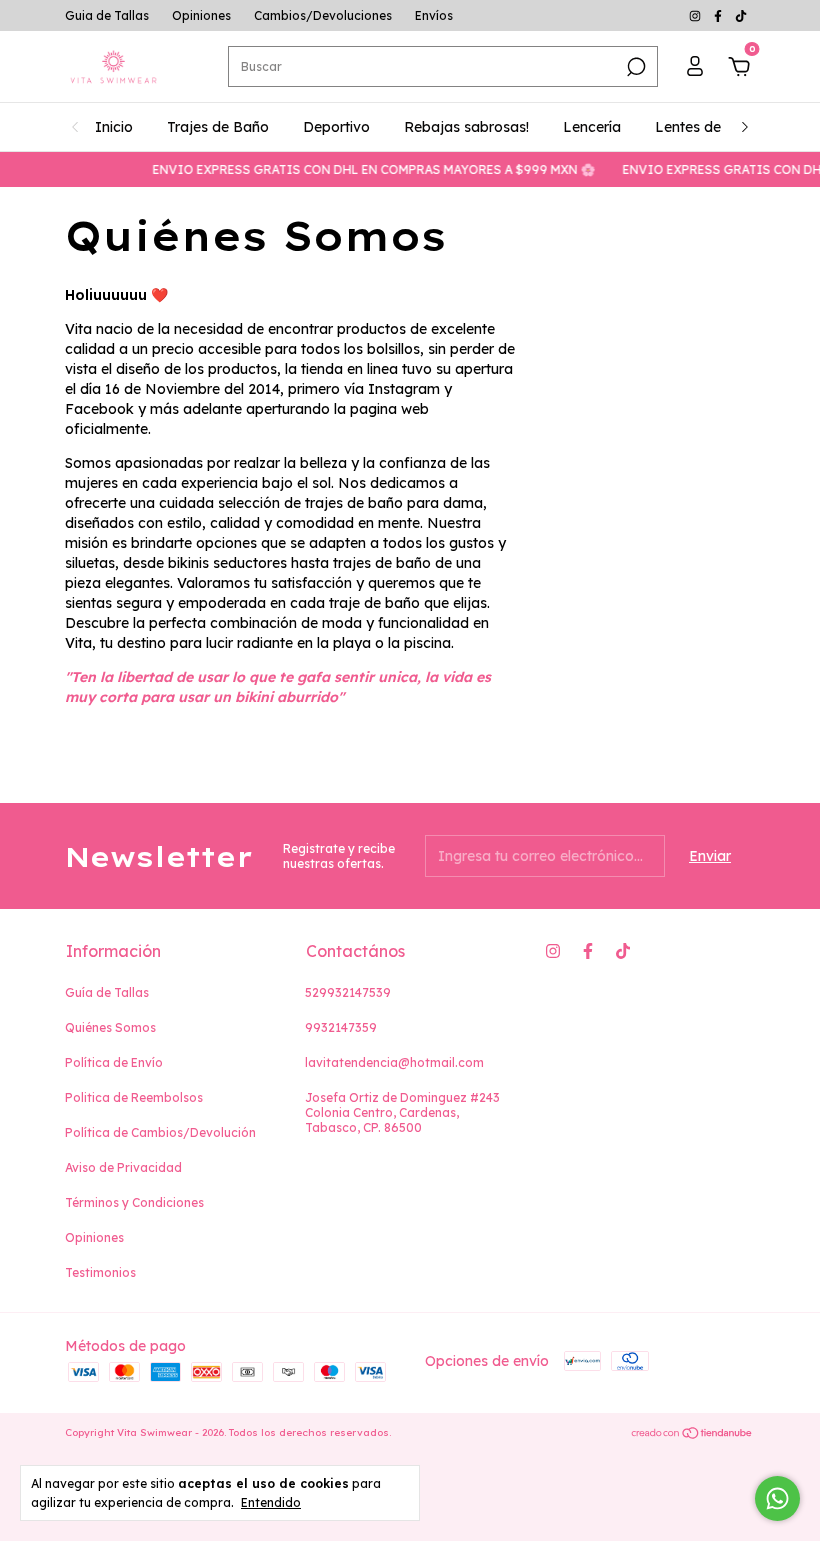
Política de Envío (114, 1062)
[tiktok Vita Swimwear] (741, 15)
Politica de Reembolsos (134, 1097)
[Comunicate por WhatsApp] (777, 1498)
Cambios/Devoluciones (323, 15)
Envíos (434, 15)
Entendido (271, 1502)
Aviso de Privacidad (123, 1167)
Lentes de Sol (700, 127)
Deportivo (336, 127)
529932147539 (348, 992)
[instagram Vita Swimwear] (696, 15)
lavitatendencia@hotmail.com (394, 1062)
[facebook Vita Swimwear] (719, 15)
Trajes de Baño (218, 127)
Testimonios (100, 1272)
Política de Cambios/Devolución (160, 1132)
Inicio (114, 127)
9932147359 (341, 1027)
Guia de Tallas (107, 15)
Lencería (592, 127)
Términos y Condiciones (134, 1202)
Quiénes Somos (110, 1027)
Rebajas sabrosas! (466, 127)
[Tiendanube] (692, 1435)
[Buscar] (634, 67)
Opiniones (201, 15)
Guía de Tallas (107, 992)
